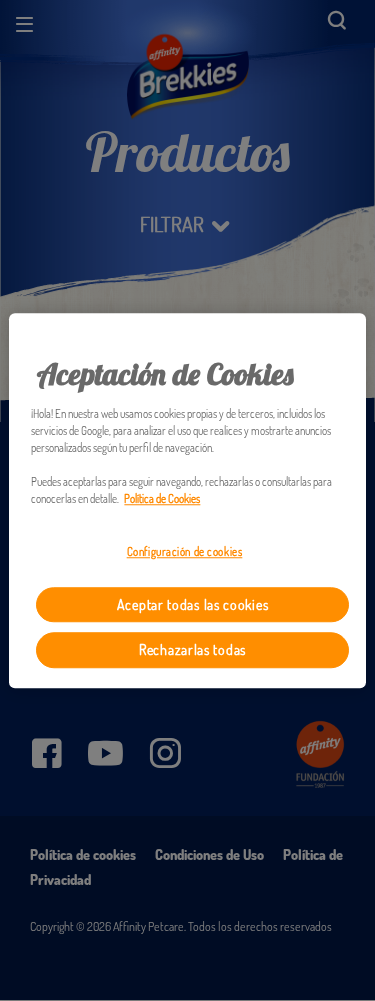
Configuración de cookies (185, 551)
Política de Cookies (162, 498)
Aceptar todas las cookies (193, 604)
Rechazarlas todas (192, 650)
